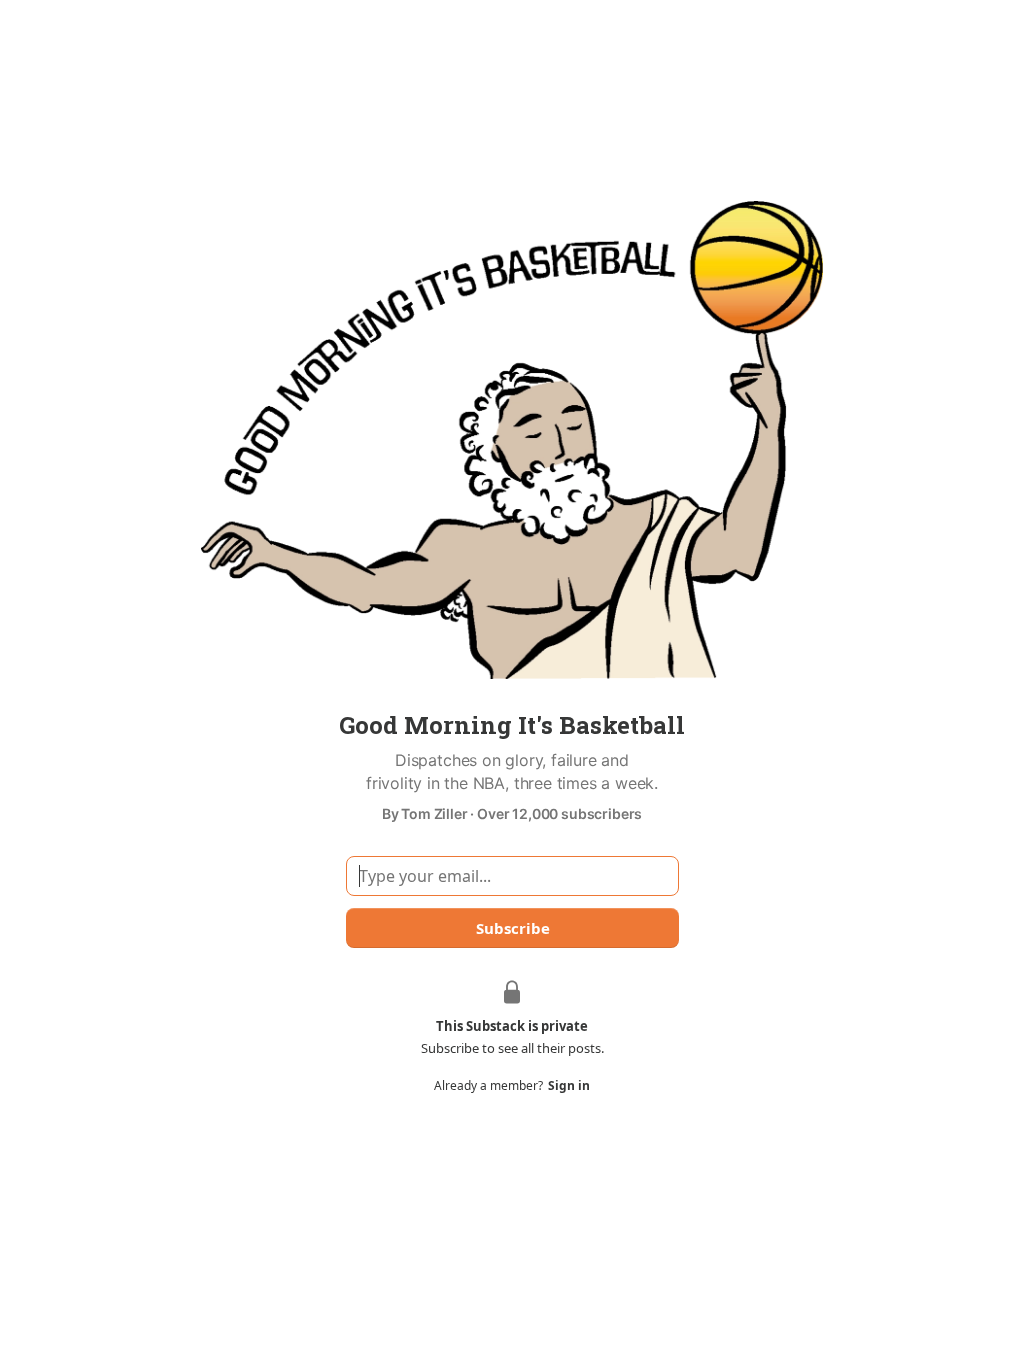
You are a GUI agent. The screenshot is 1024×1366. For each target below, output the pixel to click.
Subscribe (512, 928)
